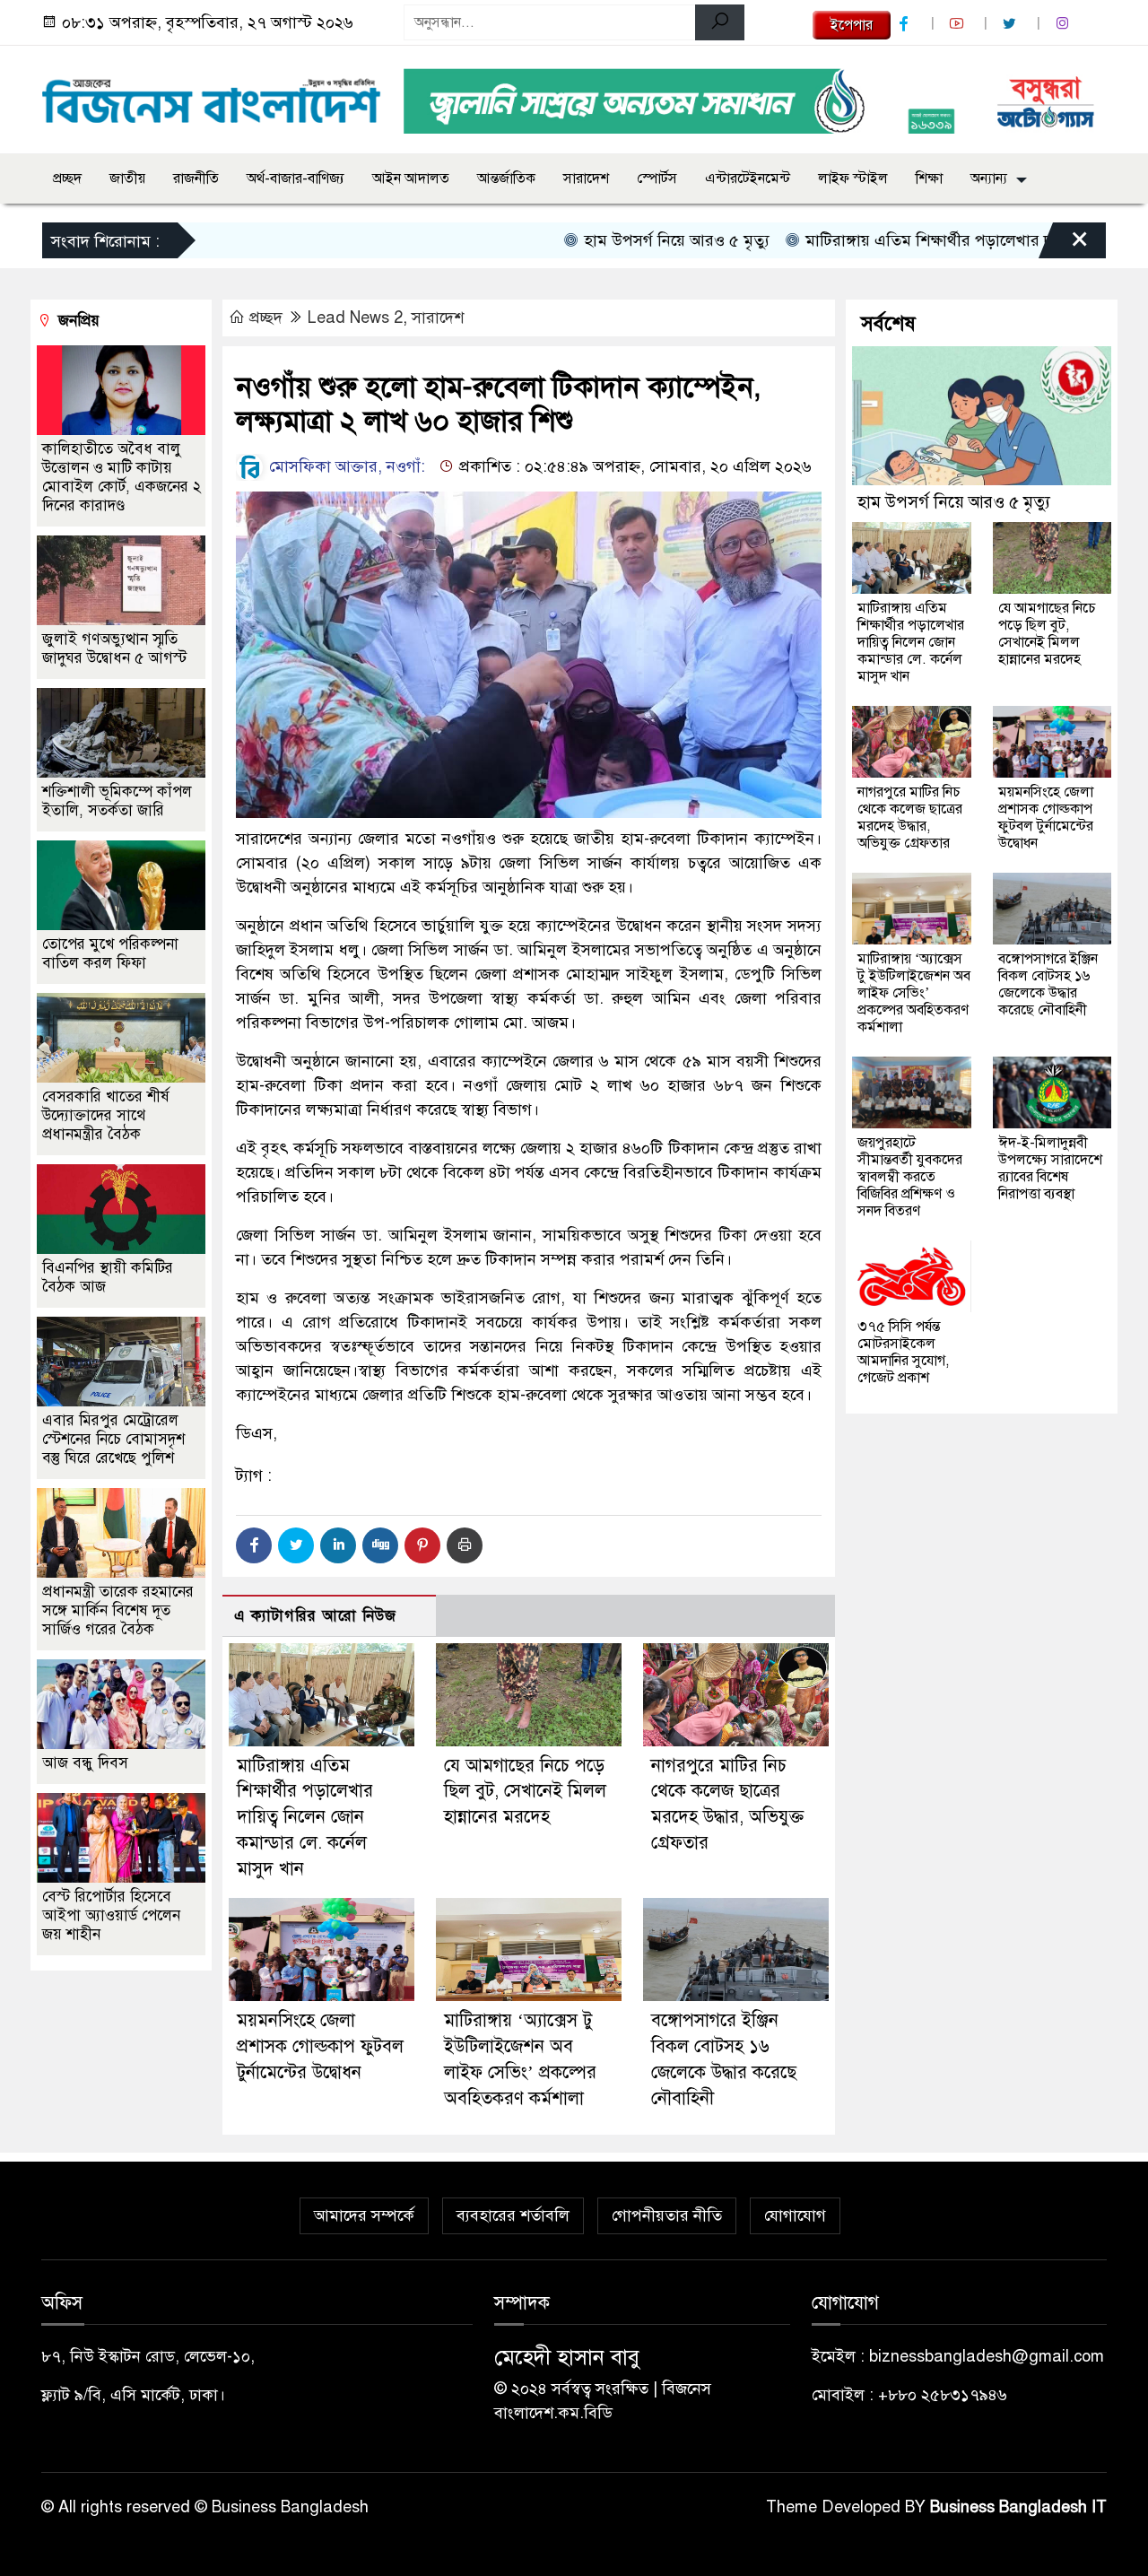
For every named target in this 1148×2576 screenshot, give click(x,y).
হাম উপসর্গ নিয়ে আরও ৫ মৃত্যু (616, 240)
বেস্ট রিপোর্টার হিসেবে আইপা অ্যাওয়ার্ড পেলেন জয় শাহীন (111, 1915)
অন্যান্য (989, 178)
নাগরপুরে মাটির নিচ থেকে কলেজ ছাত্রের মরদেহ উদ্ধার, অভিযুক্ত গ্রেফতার (910, 818)
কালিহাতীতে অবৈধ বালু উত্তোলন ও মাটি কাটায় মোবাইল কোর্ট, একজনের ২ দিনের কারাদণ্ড (122, 477)
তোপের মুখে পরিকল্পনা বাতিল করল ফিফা (110, 953)
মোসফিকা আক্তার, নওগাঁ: (345, 466)
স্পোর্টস (657, 178)
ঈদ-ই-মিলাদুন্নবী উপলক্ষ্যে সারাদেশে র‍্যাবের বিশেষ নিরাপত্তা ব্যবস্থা (1050, 1168)
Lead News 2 (355, 318)
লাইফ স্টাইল (853, 178)
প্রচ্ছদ (67, 178)
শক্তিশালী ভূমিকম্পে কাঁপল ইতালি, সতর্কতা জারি (117, 801)
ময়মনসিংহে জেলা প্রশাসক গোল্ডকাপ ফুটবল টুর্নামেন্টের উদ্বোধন (320, 2046)
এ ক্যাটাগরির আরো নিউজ (315, 1616)
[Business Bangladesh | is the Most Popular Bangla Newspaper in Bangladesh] (212, 96)
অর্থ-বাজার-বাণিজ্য (296, 178)
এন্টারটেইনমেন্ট (748, 178)
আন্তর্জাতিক (506, 178)
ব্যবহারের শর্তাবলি (513, 2215)
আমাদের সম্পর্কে (364, 2215)
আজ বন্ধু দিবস (85, 1763)
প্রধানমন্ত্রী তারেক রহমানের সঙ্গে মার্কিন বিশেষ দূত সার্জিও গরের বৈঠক (118, 1610)
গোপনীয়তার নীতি (667, 2215)
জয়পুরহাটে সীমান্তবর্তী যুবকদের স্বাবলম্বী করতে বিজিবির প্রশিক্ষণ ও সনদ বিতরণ (910, 1177)
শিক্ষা (929, 178)
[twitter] (1012, 24)
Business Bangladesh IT (1018, 2507)
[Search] (720, 22)
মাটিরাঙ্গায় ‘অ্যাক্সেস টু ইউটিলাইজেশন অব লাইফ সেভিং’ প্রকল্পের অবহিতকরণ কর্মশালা (914, 993)
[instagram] (1065, 24)
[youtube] (959, 24)
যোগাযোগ (795, 2215)
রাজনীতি (196, 178)
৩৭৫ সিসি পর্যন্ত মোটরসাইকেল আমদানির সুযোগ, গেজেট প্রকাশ (903, 1352)
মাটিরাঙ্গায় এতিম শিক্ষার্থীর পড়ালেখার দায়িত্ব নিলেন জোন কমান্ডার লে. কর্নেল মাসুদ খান (305, 1817)
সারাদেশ (586, 178)
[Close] (1064, 245)
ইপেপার (852, 25)
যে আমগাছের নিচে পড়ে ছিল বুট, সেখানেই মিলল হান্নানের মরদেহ (525, 1792)
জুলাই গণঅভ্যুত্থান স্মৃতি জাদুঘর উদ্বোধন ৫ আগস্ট (114, 648)
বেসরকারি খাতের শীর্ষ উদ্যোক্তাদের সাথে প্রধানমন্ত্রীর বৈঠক (106, 1115)
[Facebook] (254, 1545)
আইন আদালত (411, 178)
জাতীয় (127, 178)
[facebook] (906, 24)
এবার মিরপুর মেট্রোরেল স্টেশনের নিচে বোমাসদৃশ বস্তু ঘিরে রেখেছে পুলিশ (113, 1439)
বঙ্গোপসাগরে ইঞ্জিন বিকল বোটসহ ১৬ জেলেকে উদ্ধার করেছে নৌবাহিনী (1048, 984)
